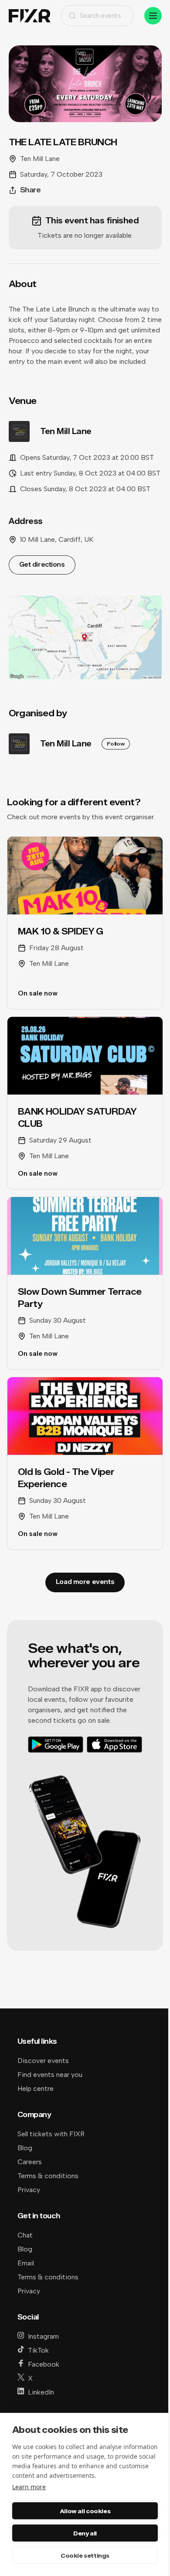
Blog (25, 2148)
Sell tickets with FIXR (51, 2134)
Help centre (36, 2089)
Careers (30, 2162)
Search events (100, 15)
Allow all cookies (85, 2511)
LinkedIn (41, 2392)
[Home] (30, 16)
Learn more (29, 2487)
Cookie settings (85, 2555)
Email (26, 2263)
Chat (25, 2235)
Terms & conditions (48, 2176)
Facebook (44, 2364)
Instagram (43, 2336)
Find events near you (50, 2075)
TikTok (38, 2350)
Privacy (29, 2190)
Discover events (43, 2061)
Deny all (85, 2533)
